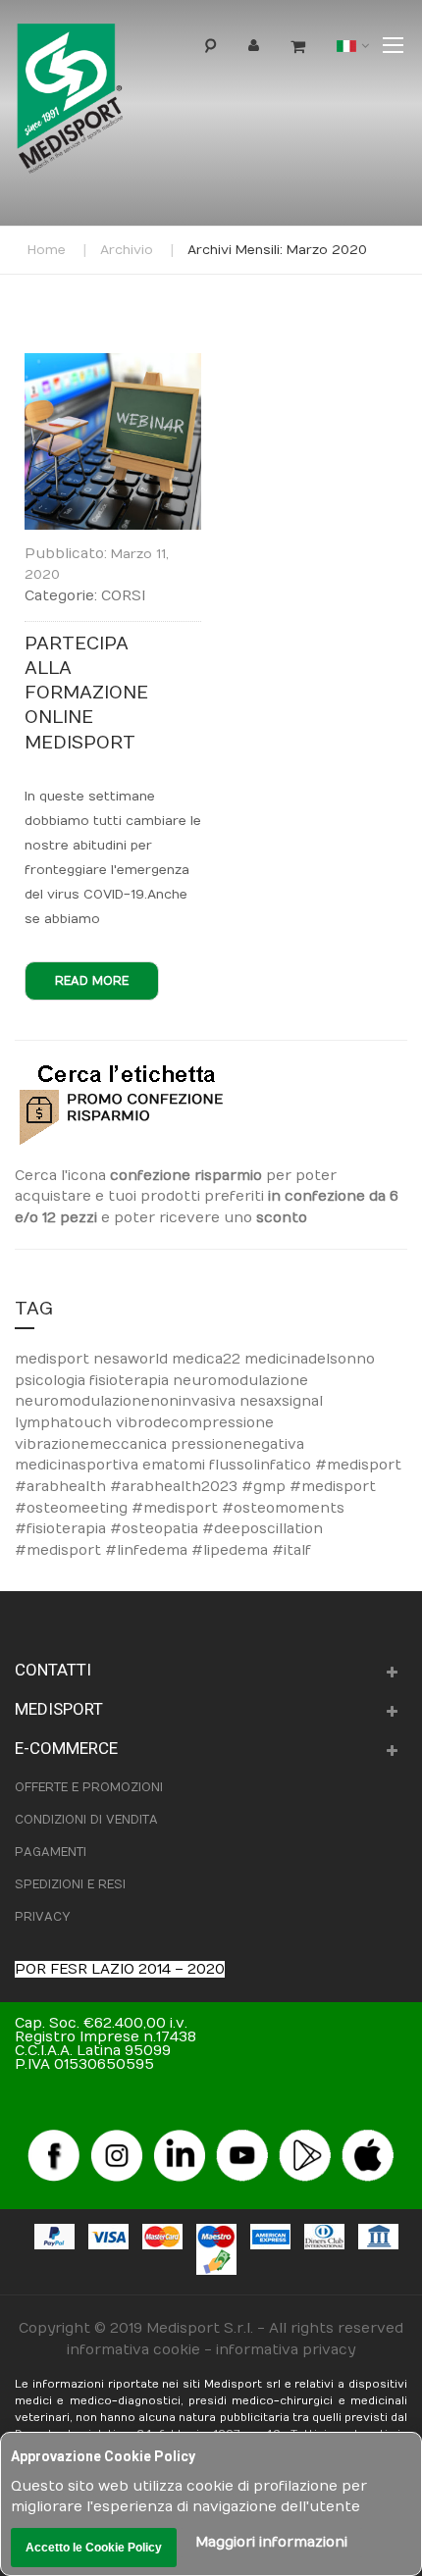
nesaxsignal (281, 1401)
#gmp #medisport (309, 1487)
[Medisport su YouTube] (242, 2136)
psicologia (52, 1381)
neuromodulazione (240, 1381)
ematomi (176, 1465)
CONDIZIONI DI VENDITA (86, 1820)
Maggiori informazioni (271, 2542)
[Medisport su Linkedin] (180, 2136)
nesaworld (132, 1359)
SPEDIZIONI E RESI (70, 1884)
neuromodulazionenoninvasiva (127, 1401)
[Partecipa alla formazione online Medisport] (113, 363)
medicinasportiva (79, 1465)
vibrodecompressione (195, 1423)
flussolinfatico (262, 1465)
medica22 (208, 1359)
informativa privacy (286, 2350)
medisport (54, 1359)
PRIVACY (42, 1917)
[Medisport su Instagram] (117, 2136)
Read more (92, 981)
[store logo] (102, 103)
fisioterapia (131, 1381)
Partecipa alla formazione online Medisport (86, 694)
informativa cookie (133, 2350)
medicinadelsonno (310, 1359)
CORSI (123, 596)
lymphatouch (65, 1423)
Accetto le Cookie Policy (94, 2548)
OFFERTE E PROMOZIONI (89, 1787)
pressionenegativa (237, 1444)
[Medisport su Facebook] (54, 2136)
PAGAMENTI (51, 1852)
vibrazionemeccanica (93, 1444)
